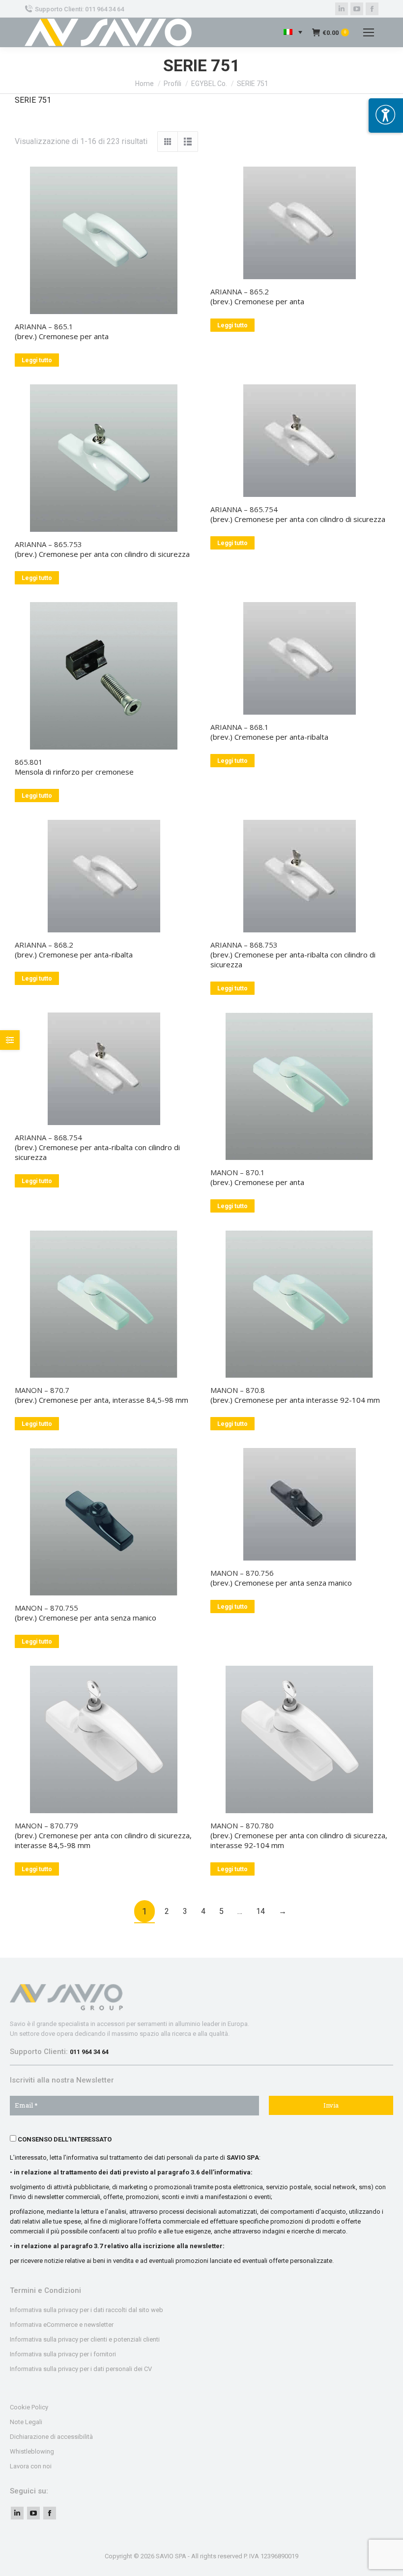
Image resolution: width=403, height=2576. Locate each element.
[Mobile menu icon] (369, 32)
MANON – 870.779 (46, 1825)
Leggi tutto (37, 360)
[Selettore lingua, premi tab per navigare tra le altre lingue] (293, 33)
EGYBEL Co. (209, 84)
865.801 (29, 762)
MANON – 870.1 (238, 1172)
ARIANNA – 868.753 (244, 945)
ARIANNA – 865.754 (244, 509)
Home (144, 84)
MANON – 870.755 (46, 1608)
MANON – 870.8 (238, 1390)
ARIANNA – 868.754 (48, 1137)
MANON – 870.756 (242, 1573)
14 (260, 1911)
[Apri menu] (386, 116)
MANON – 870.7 (42, 1390)
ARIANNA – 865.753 (48, 544)
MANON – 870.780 (242, 1825)
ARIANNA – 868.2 (44, 945)
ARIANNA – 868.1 (240, 727)
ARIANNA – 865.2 (240, 291)
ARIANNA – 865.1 (44, 326)
